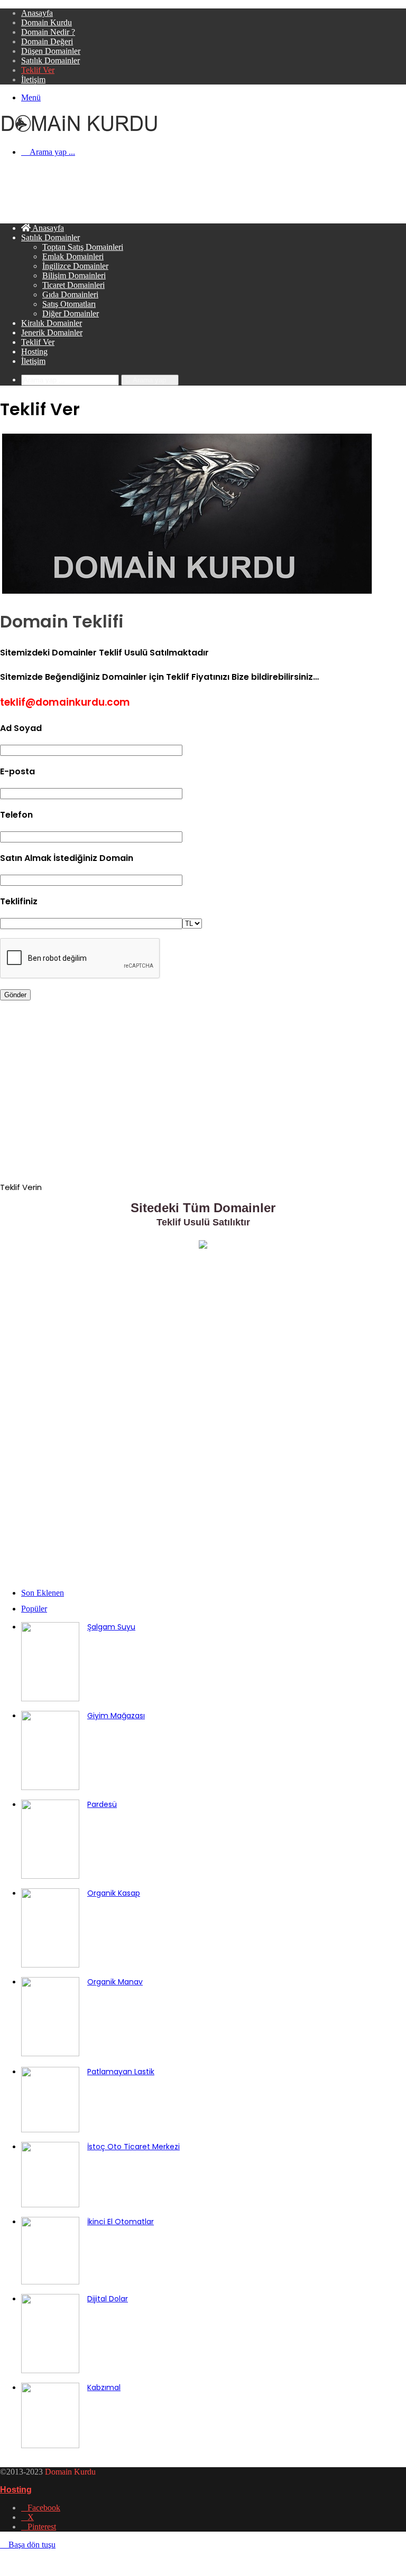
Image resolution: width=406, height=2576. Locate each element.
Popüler (34, 1609)
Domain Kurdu (47, 22)
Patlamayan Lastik (121, 2072)
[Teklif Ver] (203, 1246)
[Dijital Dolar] (50, 2370)
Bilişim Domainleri (74, 275)
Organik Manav (115, 1982)
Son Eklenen (43, 1593)
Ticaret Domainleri (73, 285)
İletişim (33, 79)
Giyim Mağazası (116, 1716)
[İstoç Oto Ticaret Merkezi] (50, 2204)
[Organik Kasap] (50, 1965)
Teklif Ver (38, 70)
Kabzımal (104, 2387)
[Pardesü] (50, 1876)
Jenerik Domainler (52, 332)
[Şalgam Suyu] (50, 1698)
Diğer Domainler (71, 313)
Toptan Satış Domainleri (83, 247)
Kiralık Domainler (52, 323)
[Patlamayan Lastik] (50, 2129)
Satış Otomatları (69, 304)
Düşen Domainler (51, 51)
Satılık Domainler (50, 60)
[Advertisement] (192, 189)
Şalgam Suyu (111, 1627)
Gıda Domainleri (70, 294)
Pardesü (102, 1804)
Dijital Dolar (108, 2299)
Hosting (34, 352)
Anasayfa (37, 13)
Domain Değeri (47, 41)
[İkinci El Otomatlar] (50, 2282)
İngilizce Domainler (75, 266)
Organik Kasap (114, 1893)
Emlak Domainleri (73, 256)
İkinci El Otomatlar (121, 2222)
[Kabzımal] (50, 2445)
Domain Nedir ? (48, 32)
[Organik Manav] (50, 2053)
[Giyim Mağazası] (50, 1787)
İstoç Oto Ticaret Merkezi (133, 2147)
